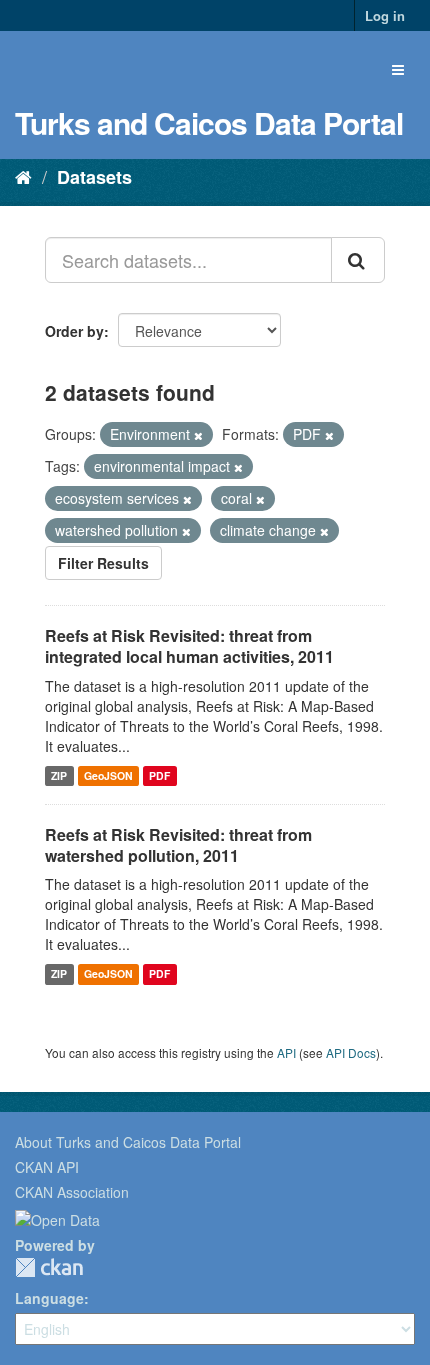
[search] (358, 260)
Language (49, 1298)
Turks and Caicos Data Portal (209, 122)
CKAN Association (72, 1192)
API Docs (351, 1052)
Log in (385, 15)
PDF (159, 775)
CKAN (49, 1267)
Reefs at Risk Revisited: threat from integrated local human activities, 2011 (189, 646)
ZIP (59, 775)
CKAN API (47, 1167)
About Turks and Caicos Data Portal (128, 1142)
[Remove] (198, 435)
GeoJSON (108, 775)
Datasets (94, 177)
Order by (74, 331)
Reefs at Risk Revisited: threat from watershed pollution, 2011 (178, 845)
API (286, 1052)
